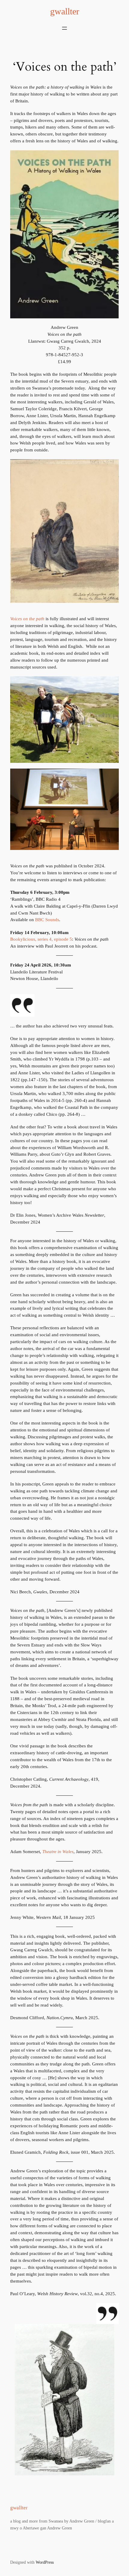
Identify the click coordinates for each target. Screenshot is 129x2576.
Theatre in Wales (58, 1852)
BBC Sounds (47, 920)
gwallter (65, 11)
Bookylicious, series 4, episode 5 (41, 939)
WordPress (45, 2562)
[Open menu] (64, 28)
